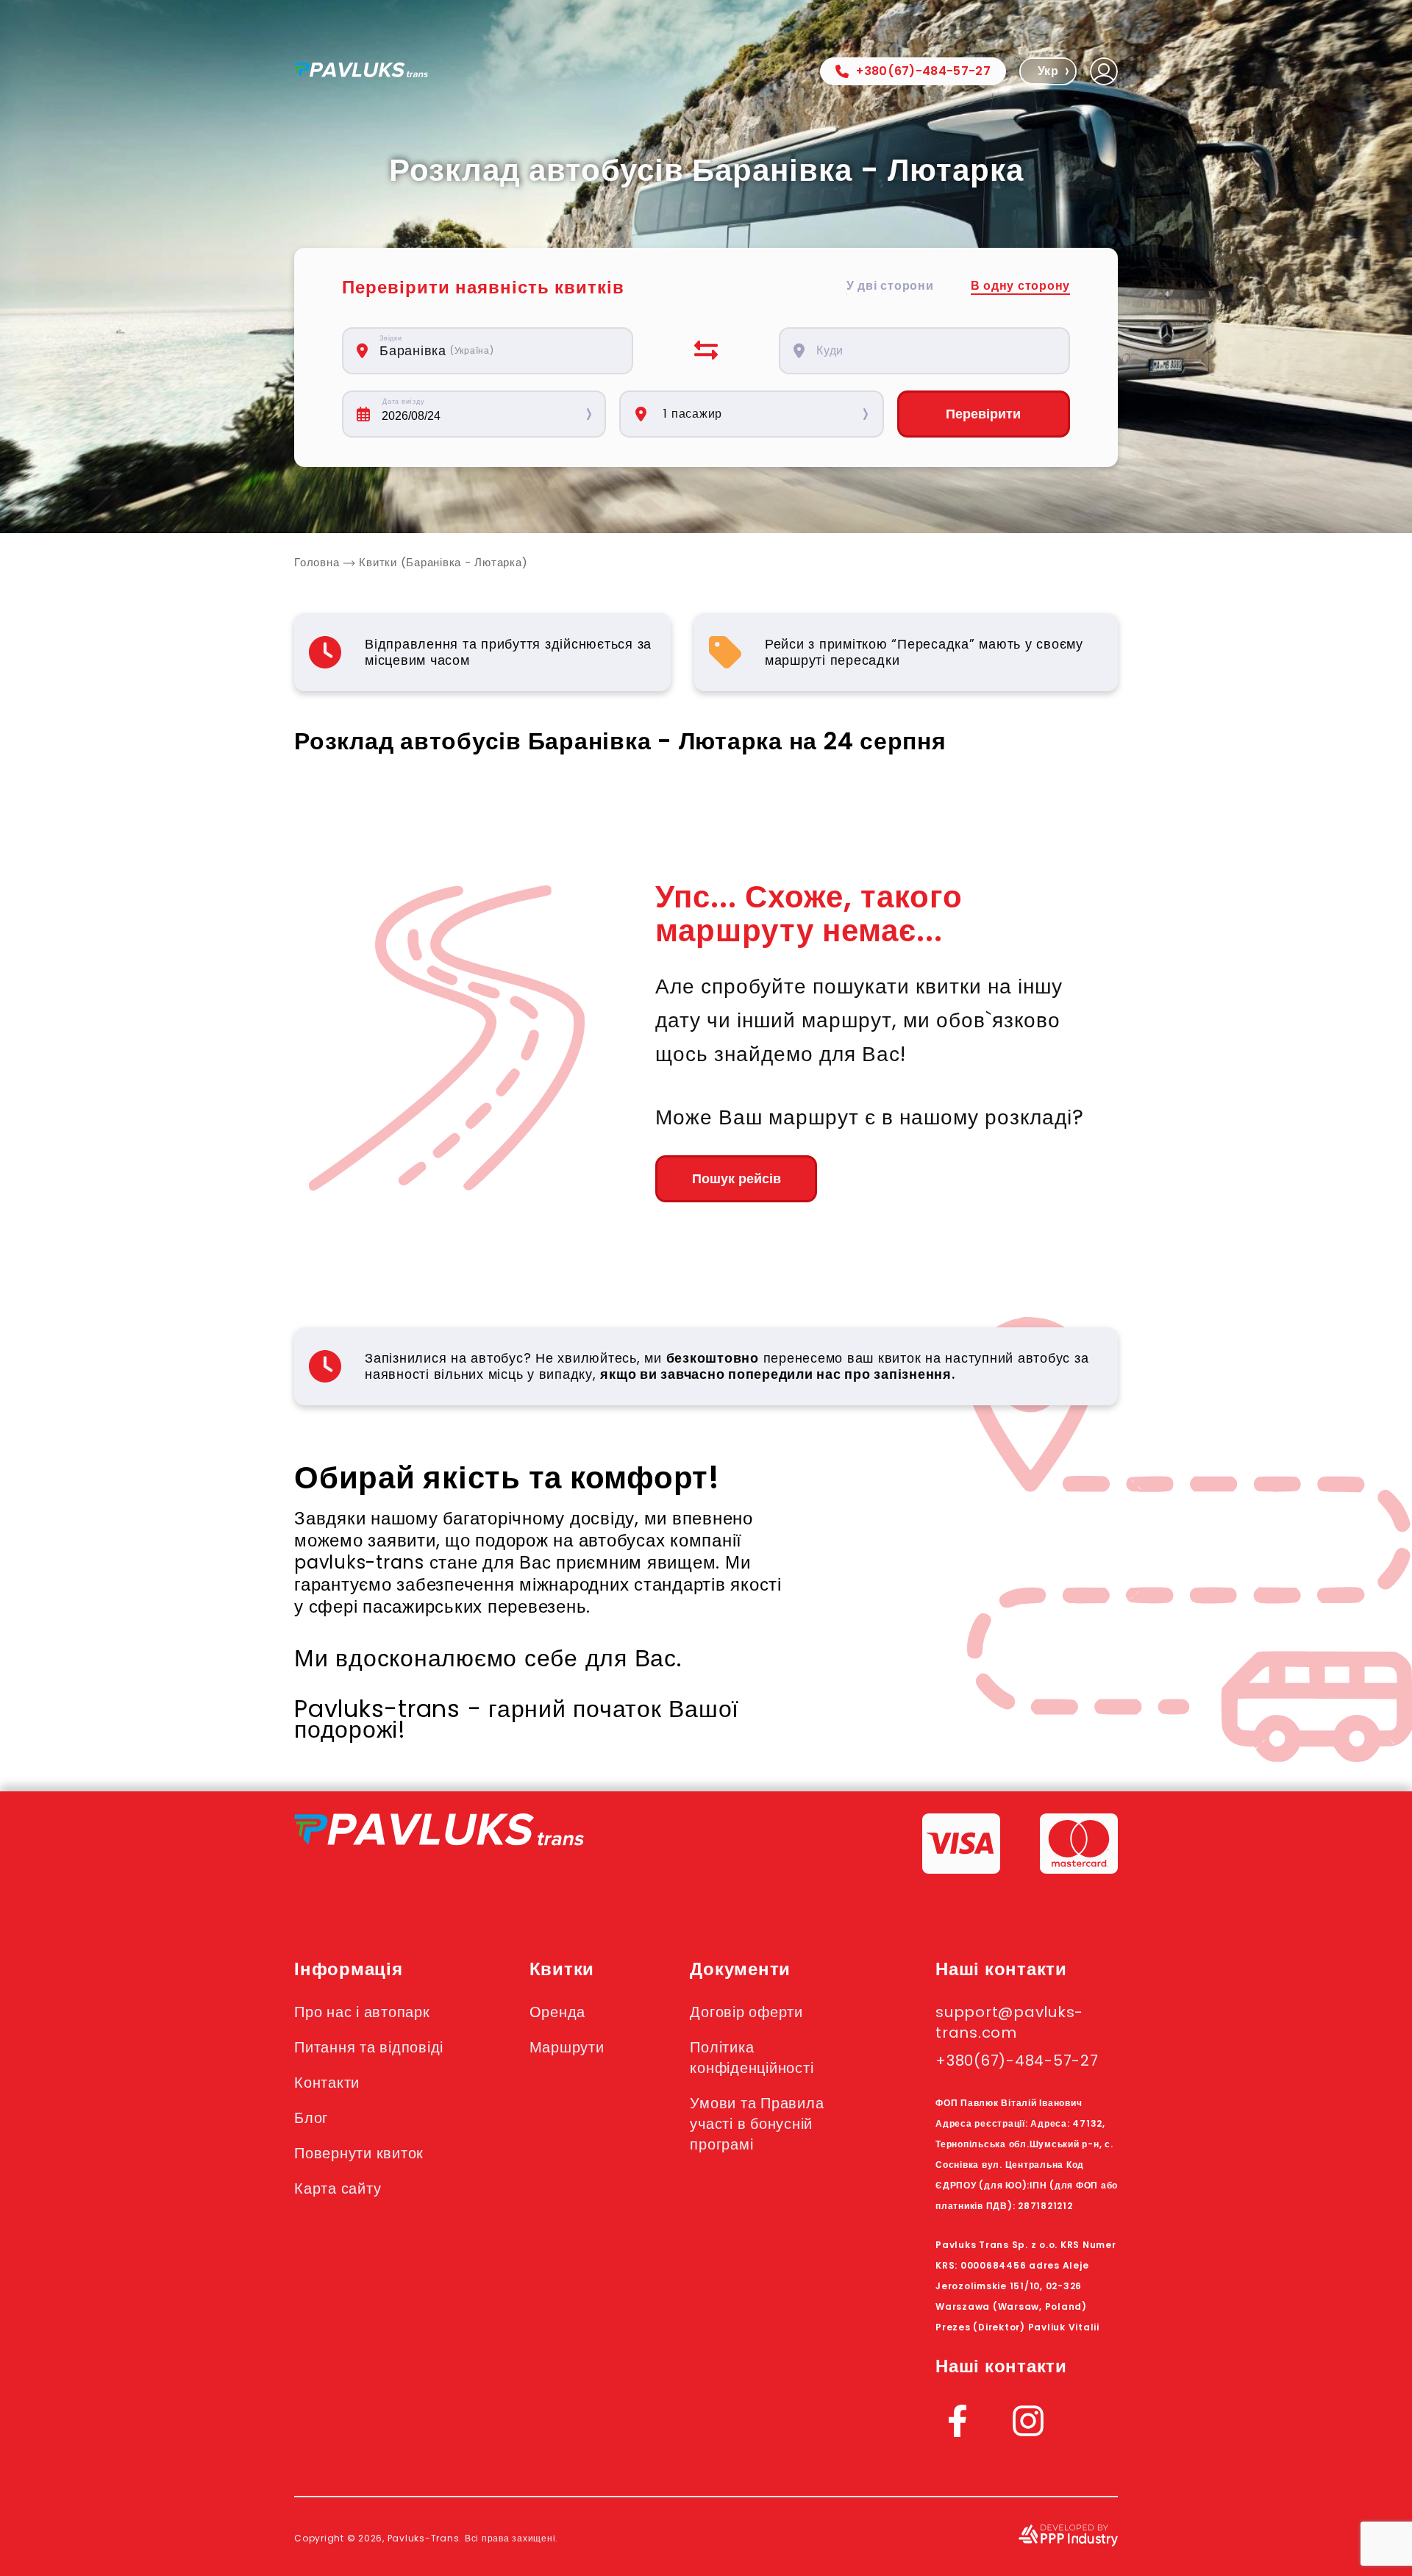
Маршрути (567, 2047)
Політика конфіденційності (752, 2058)
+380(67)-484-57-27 (923, 71)
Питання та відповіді (369, 2047)
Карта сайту (338, 2188)
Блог (311, 2118)
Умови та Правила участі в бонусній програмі (757, 2124)
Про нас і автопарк (362, 2012)
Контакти (327, 2083)
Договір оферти (746, 2012)
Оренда (558, 2012)
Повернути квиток (359, 2153)
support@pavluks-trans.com (1009, 2022)
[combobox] (496, 351)
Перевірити (983, 414)
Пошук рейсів (737, 1179)
